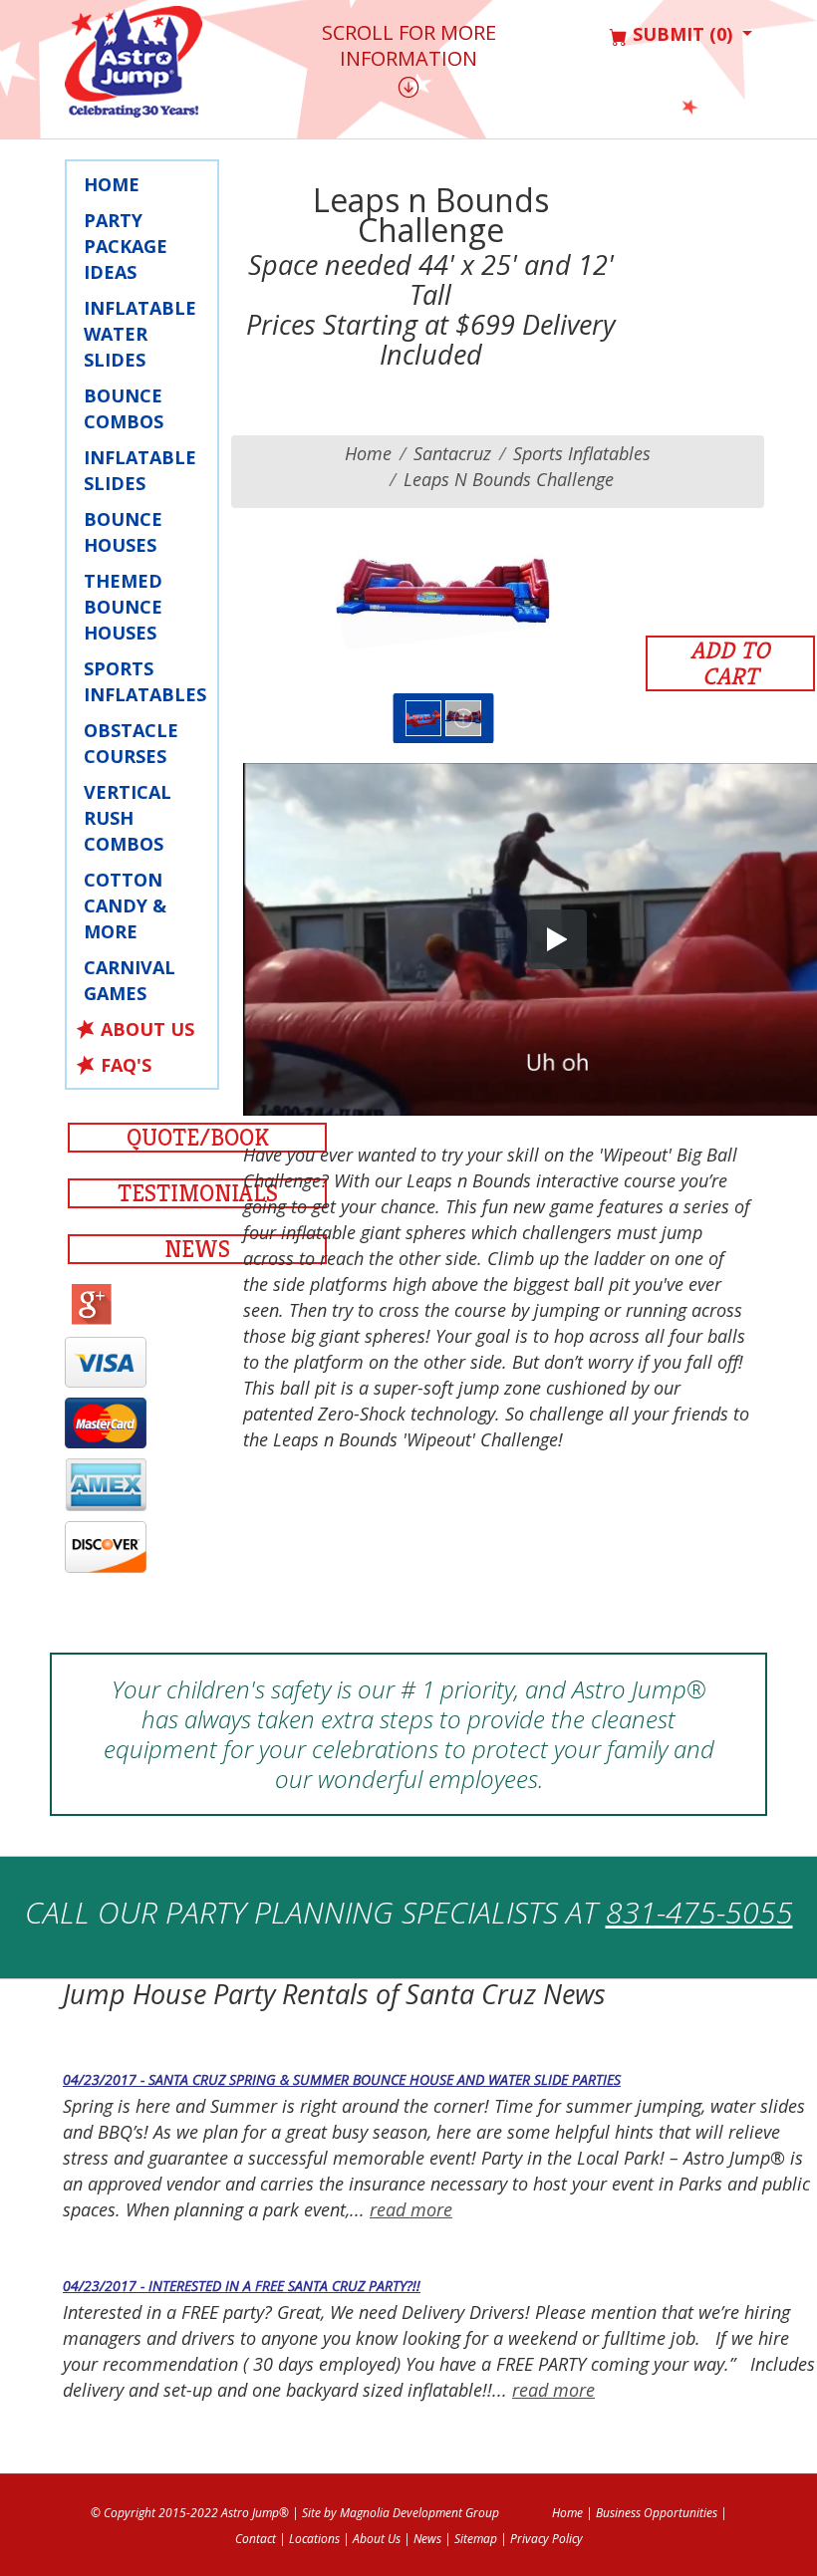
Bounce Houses (123, 532)
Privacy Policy (546, 2539)
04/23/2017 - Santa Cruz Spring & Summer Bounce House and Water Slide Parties (342, 2079)
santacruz (452, 453)
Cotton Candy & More (125, 905)
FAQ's (126, 1065)
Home (112, 184)
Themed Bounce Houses (123, 607)
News (197, 1249)
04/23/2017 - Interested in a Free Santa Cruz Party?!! (242, 2286)
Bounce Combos (124, 408)
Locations (314, 2539)
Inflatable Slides (140, 470)
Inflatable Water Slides (140, 334)
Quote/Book (198, 1138)
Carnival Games (130, 980)
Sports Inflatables (145, 681)
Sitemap (476, 2539)
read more (411, 2209)
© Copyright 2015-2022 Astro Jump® (190, 2513)
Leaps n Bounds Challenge (509, 479)
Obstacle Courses (131, 743)
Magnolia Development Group (419, 2513)
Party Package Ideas (126, 246)
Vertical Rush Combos (128, 818)
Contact (256, 2539)
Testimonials (198, 1193)
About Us (147, 1029)
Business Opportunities (657, 2513)
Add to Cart (730, 663)
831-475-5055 (699, 1912)
